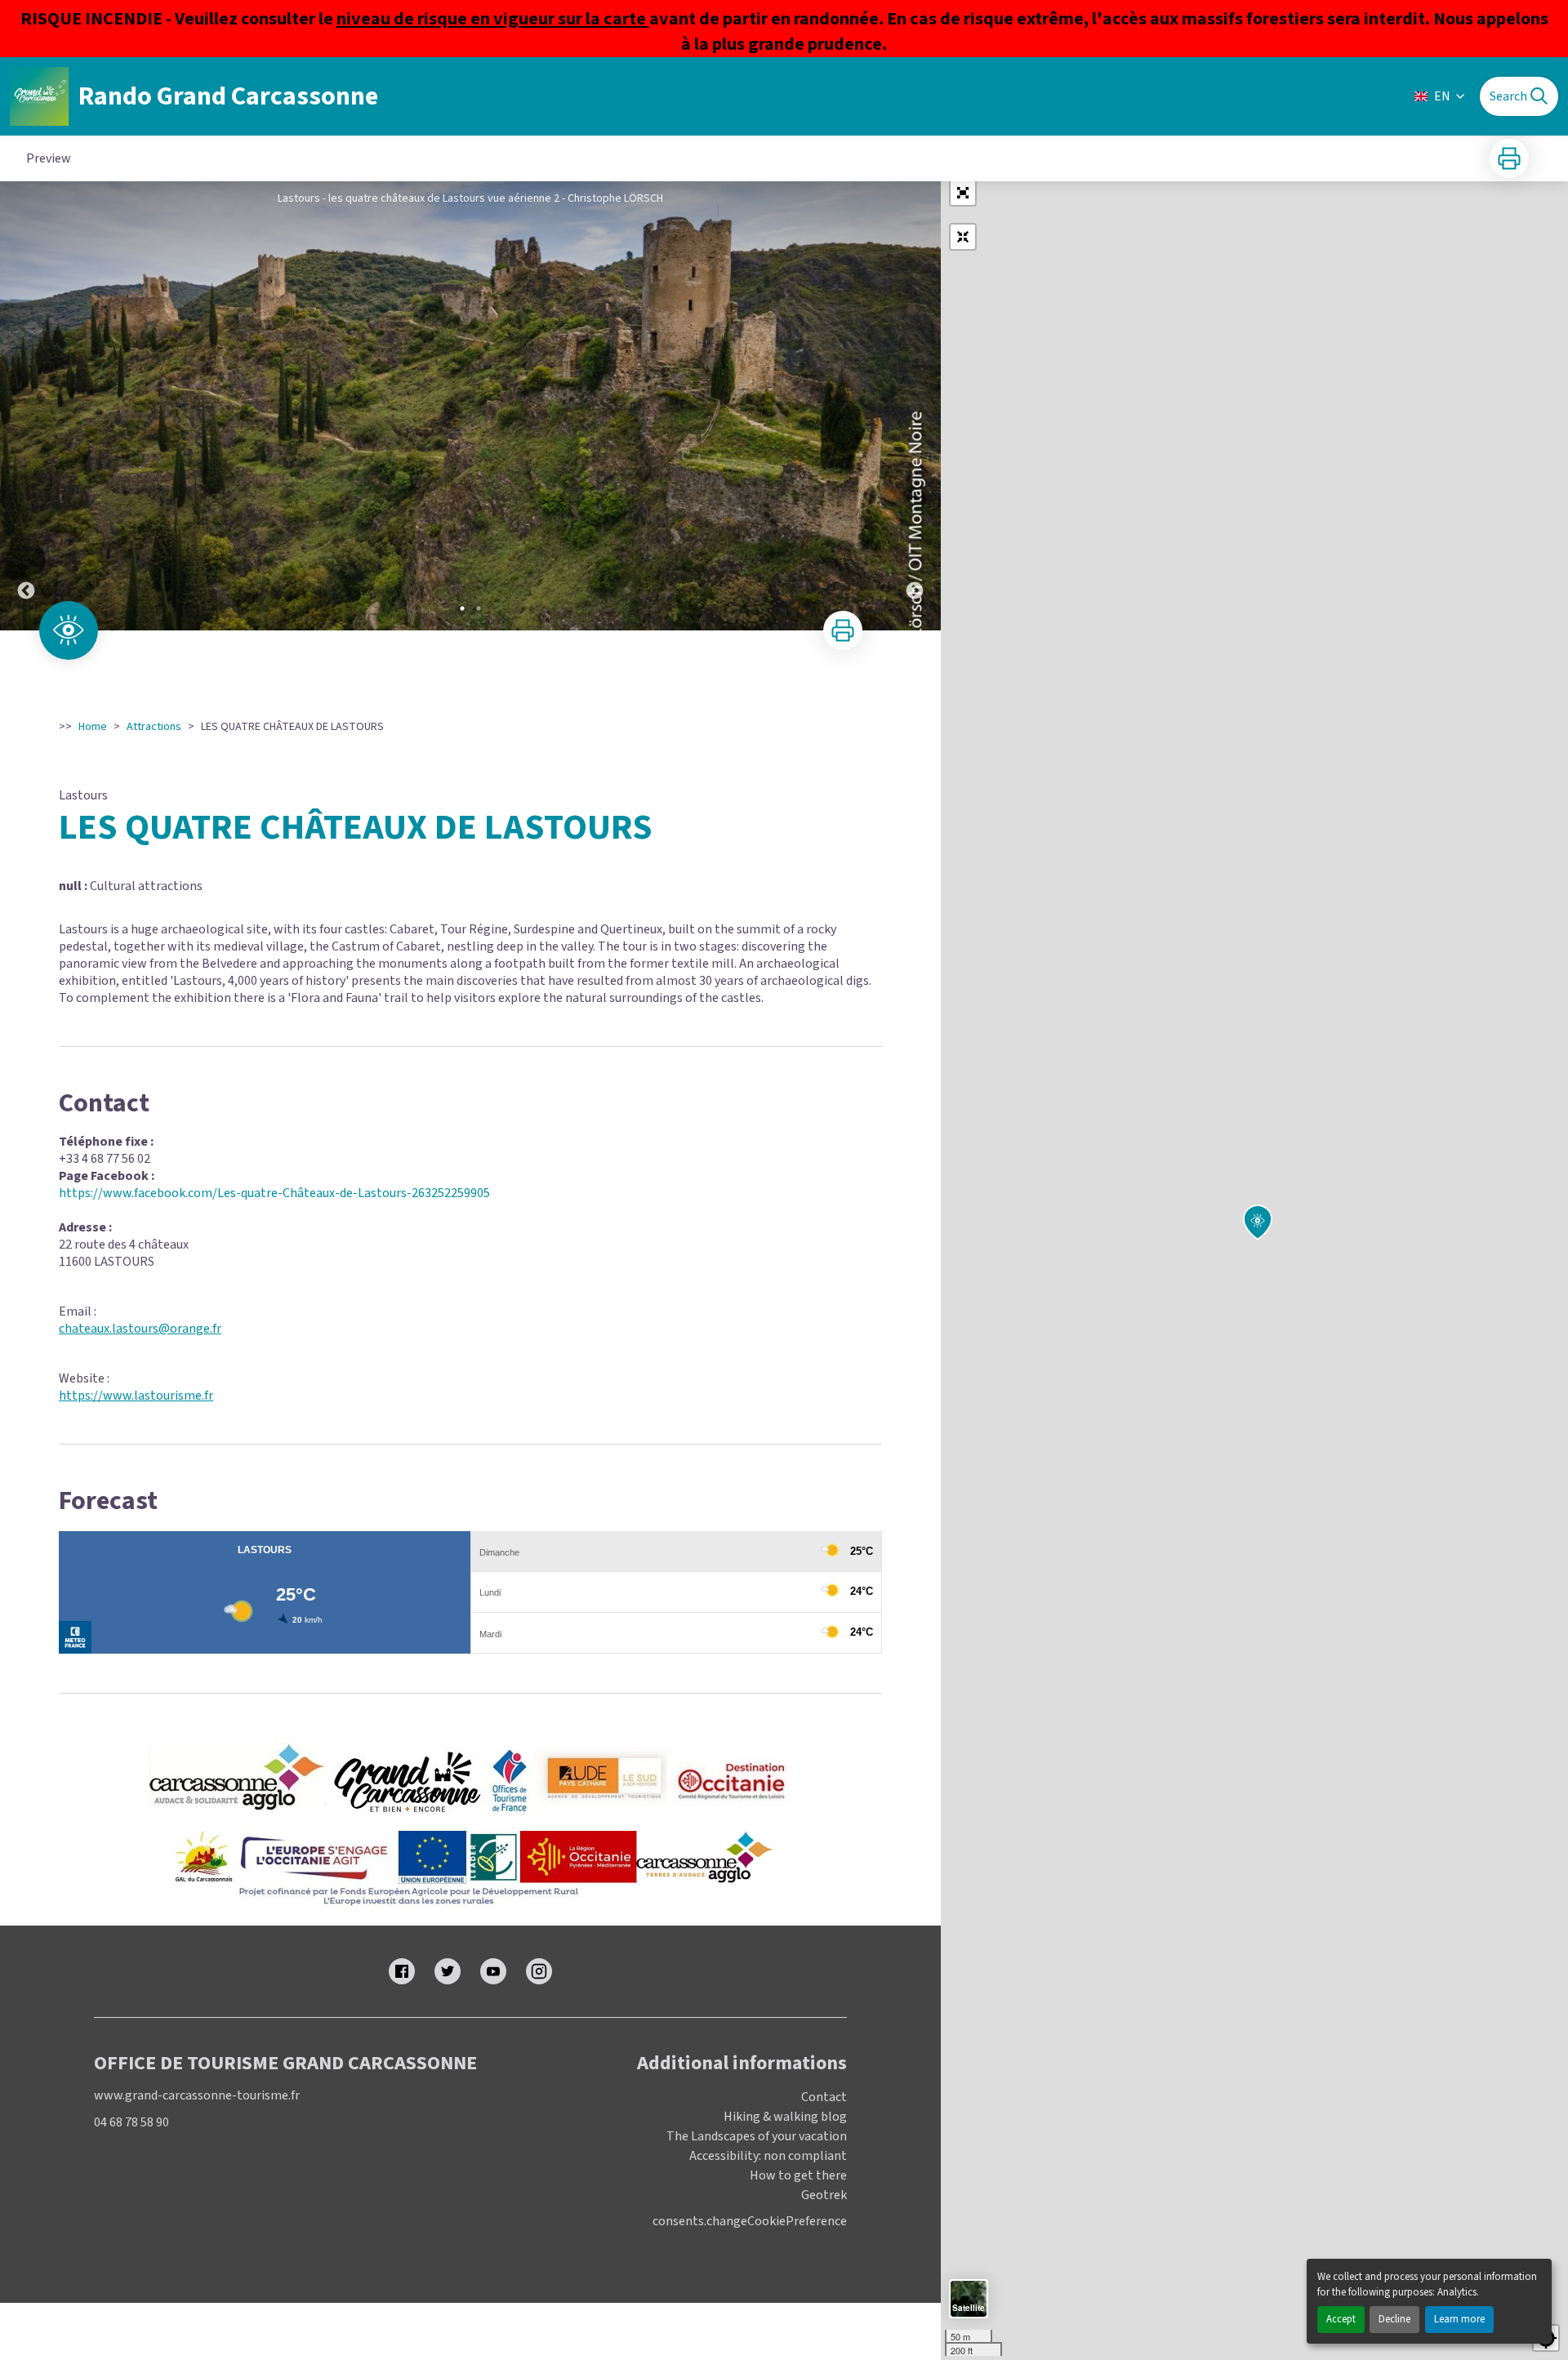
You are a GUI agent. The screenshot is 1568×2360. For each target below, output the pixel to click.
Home (93, 727)
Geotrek (824, 2195)
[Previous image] (26, 406)
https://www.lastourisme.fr (136, 1396)
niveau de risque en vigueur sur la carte (493, 19)
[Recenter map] (963, 237)
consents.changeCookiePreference (750, 2222)
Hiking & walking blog (785, 2117)
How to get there (798, 2175)
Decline (1394, 2319)
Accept (1341, 2319)
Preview (49, 158)
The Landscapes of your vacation (757, 2136)
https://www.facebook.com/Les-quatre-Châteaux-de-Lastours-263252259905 (274, 1193)
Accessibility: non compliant (768, 2156)
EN (1442, 96)
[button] (963, 193)
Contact (824, 2097)
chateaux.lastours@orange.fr (140, 1329)
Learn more (1459, 2319)
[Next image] (915, 406)
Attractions (154, 727)
